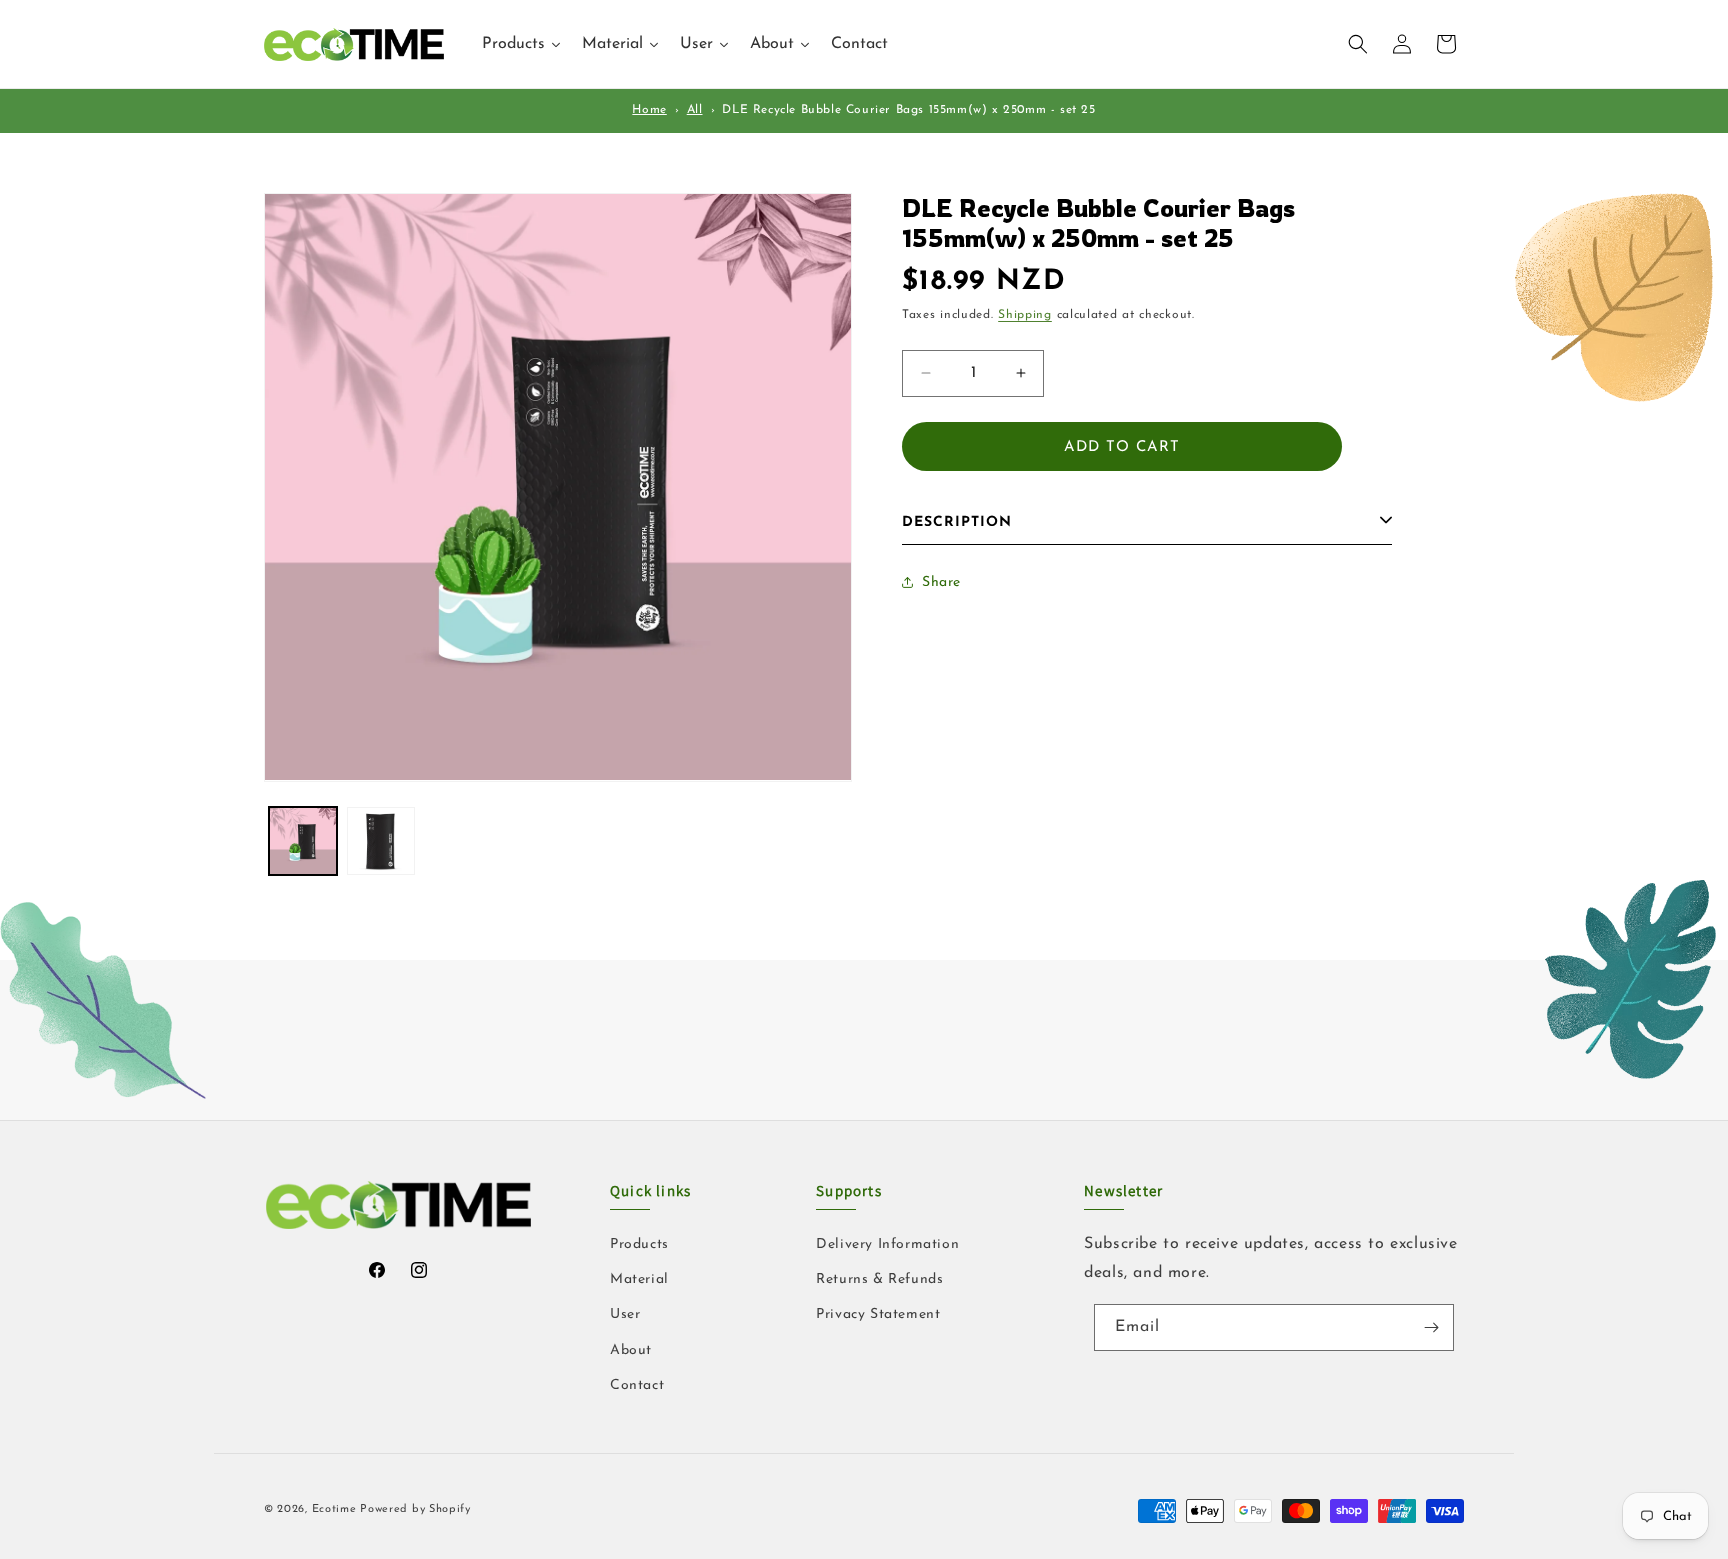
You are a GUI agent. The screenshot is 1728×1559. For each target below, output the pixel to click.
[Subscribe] (1431, 1327)
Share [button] (941, 582)
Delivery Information (887, 1244)
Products (639, 1244)
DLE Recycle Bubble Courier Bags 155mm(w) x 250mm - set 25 (908, 110)
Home (649, 110)
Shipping (1025, 315)
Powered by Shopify (415, 1509)
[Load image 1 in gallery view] (303, 841)
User (625, 1314)
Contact (637, 1385)
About (631, 1350)
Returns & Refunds (879, 1279)
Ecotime (336, 1509)
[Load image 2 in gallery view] (381, 841)
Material (639, 1279)
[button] (1358, 44)
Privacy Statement (878, 1314)
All (695, 110)
